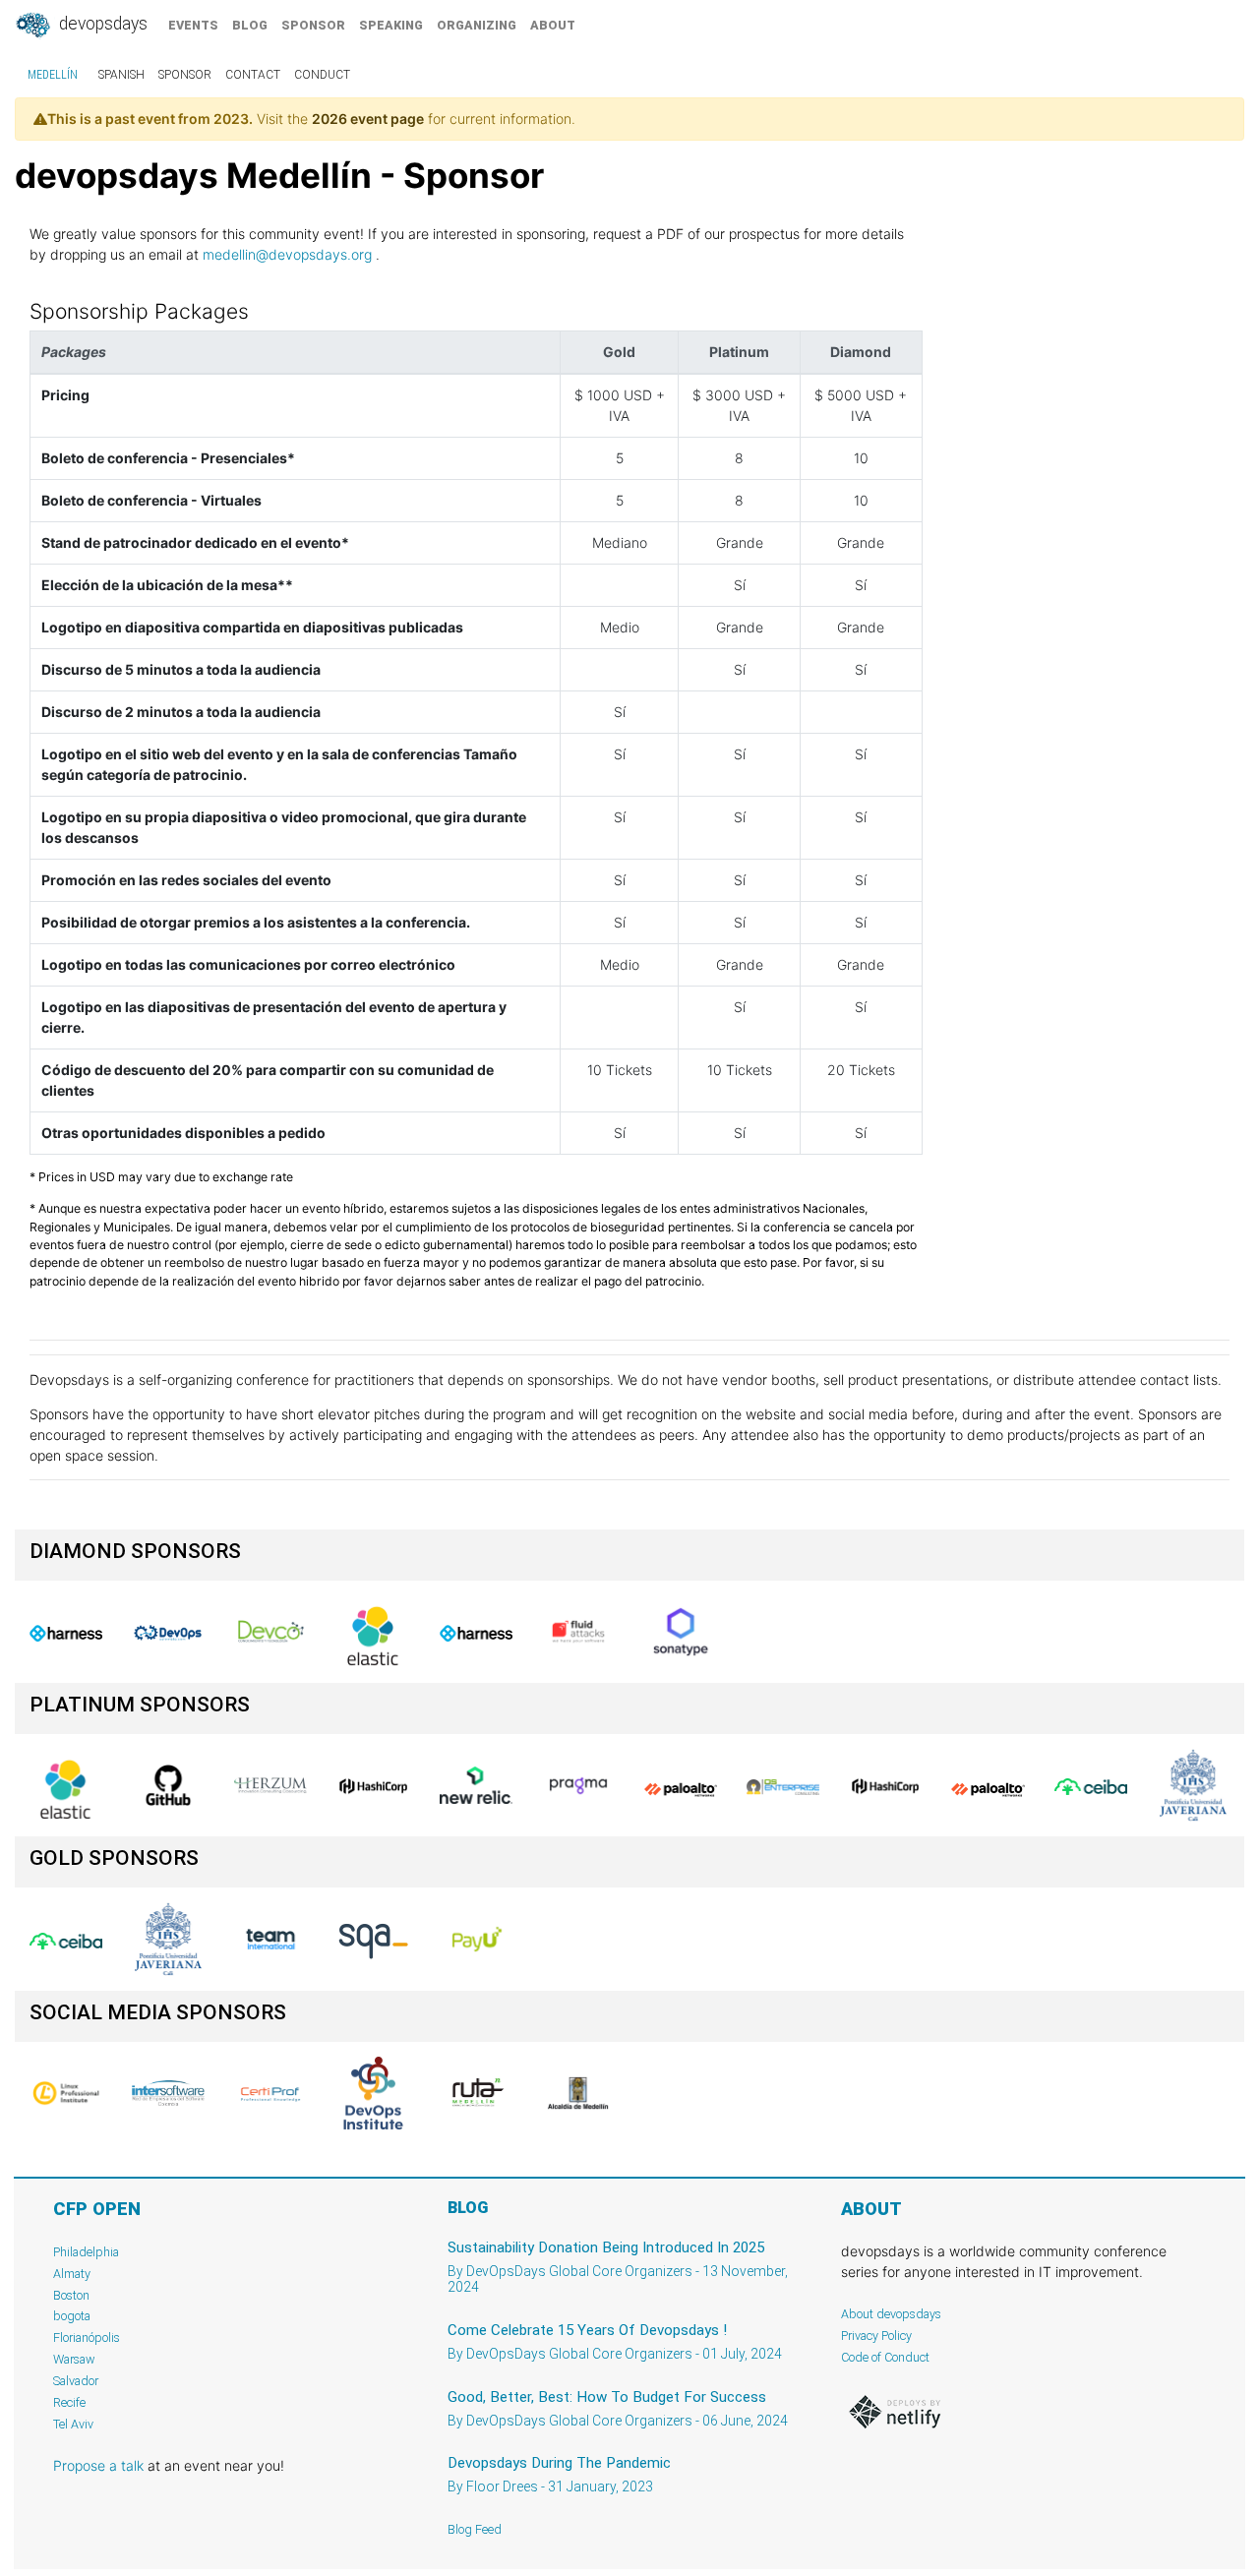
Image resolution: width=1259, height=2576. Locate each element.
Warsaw (74, 2359)
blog (250, 25)
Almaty (72, 2274)
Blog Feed (475, 2529)
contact (253, 75)
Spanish (121, 75)
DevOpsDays (101, 24)
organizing (477, 25)
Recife (69, 2402)
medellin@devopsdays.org (287, 254)
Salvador (76, 2381)
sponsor (313, 25)
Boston (71, 2295)
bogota (72, 2316)
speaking (391, 25)
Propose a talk (98, 2465)
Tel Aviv (73, 2424)
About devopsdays (891, 2314)
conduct (322, 75)
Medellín (53, 75)
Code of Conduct (885, 2357)
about (553, 25)
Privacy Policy (876, 2336)
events (193, 25)
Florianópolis (87, 2337)
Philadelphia (86, 2252)
